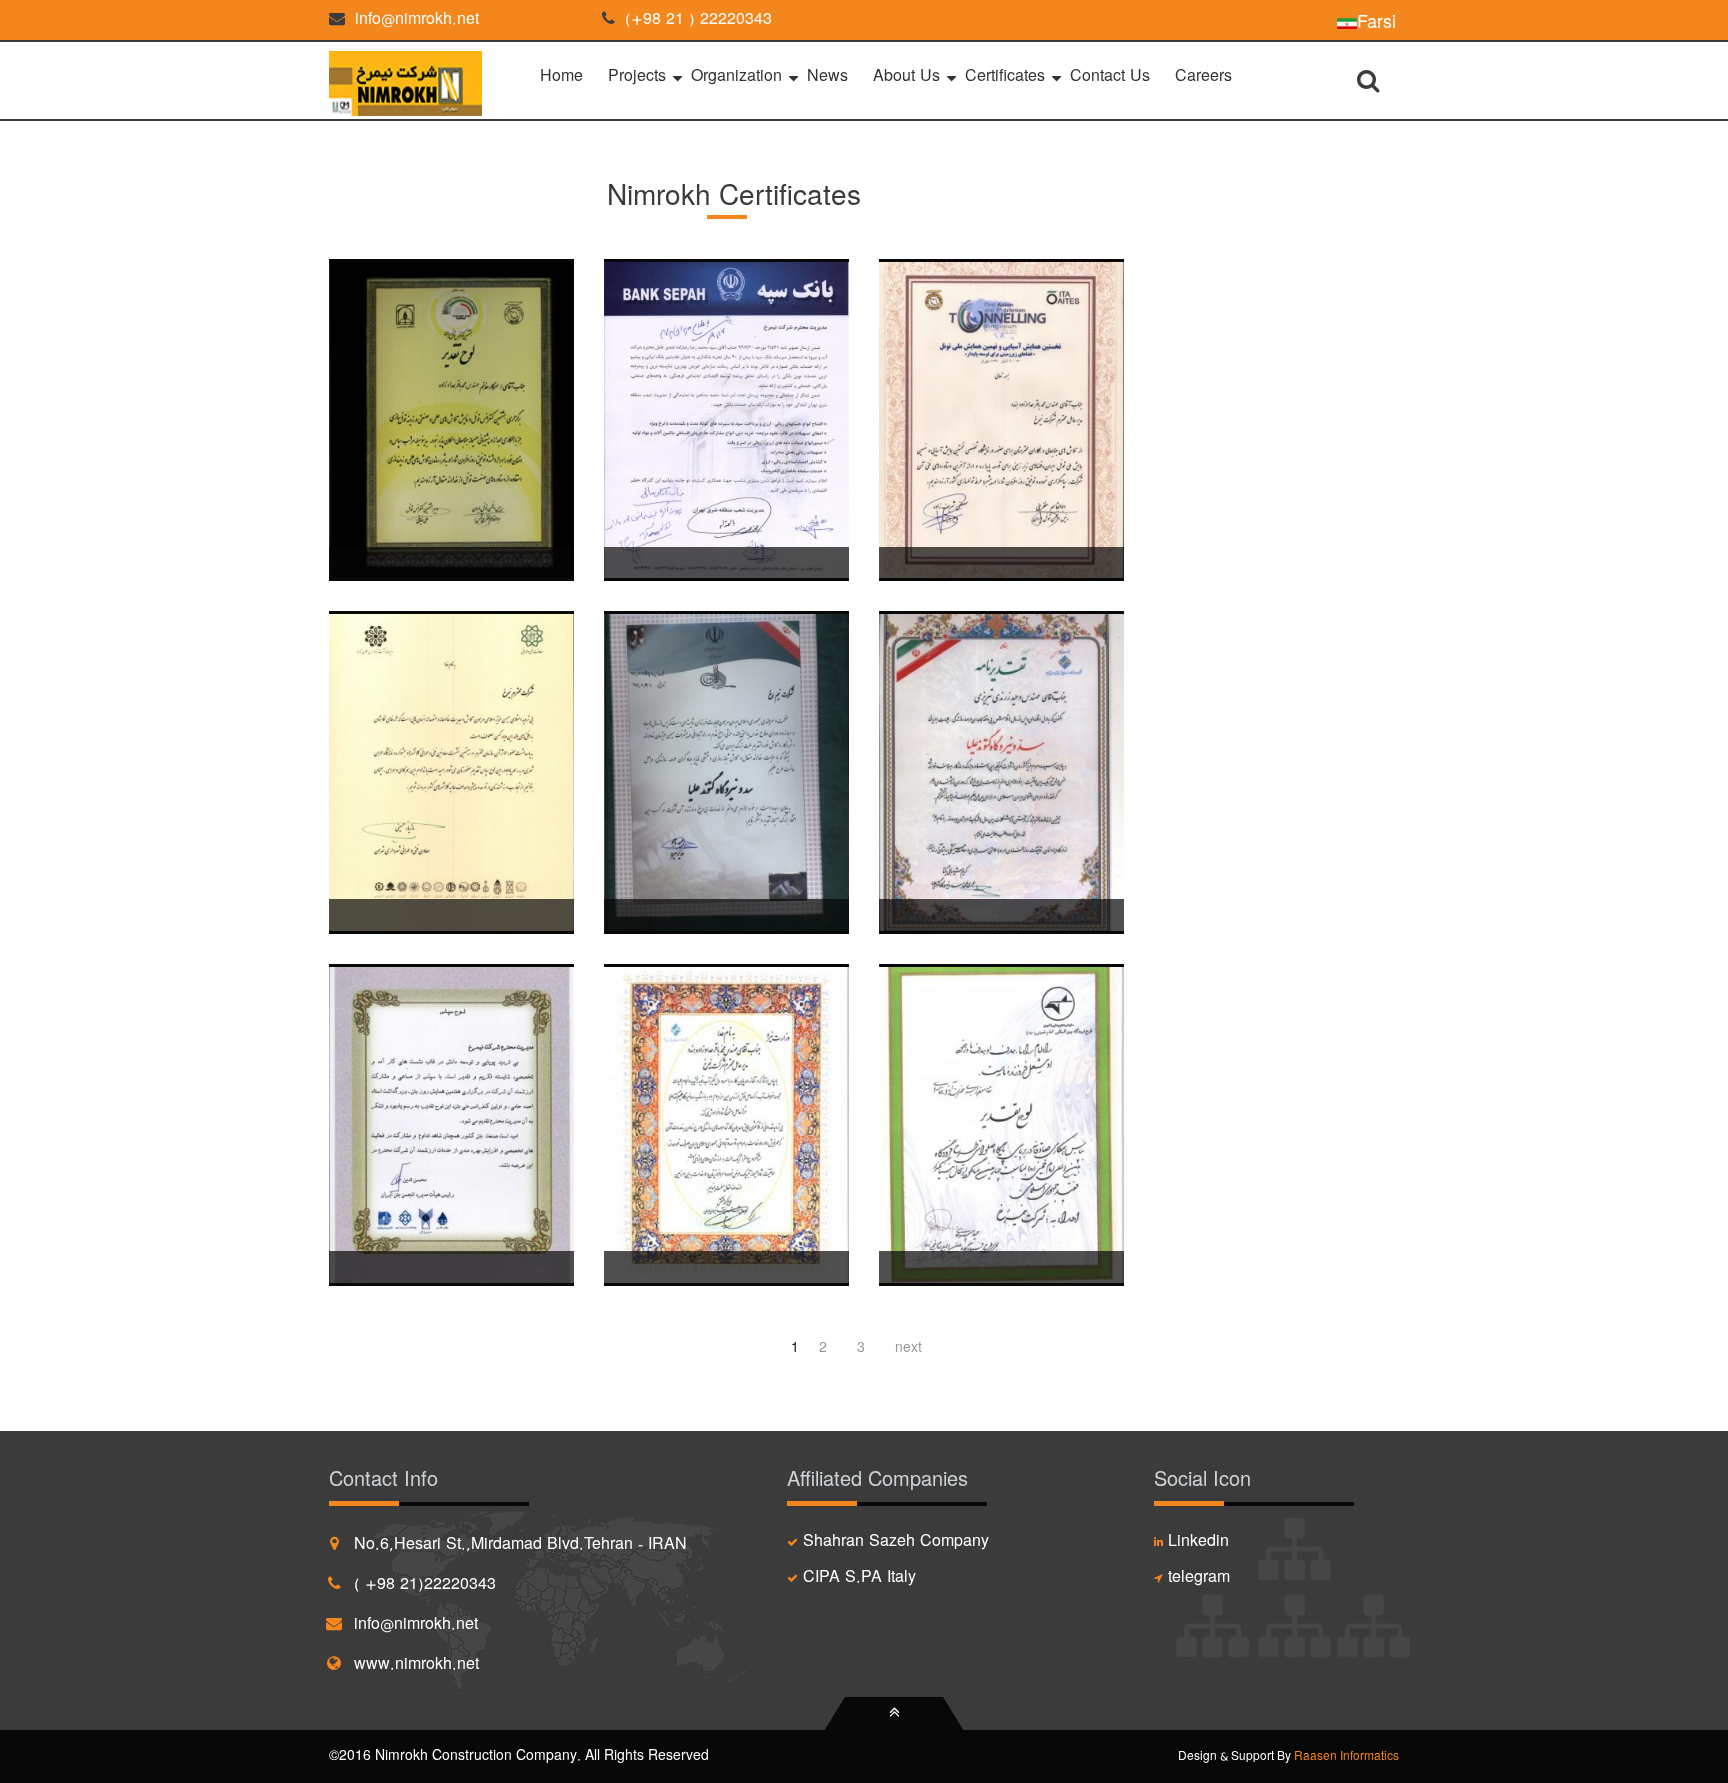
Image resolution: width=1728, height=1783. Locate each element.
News (827, 77)
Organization (736, 77)
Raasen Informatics (1346, 1757)
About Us (906, 77)
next (908, 1348)
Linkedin (1198, 1542)
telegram (1199, 1578)
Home (561, 77)
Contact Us (1110, 77)
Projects (637, 77)
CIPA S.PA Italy (859, 1578)
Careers (1203, 77)
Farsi (1376, 20)
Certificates (1005, 77)
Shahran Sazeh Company (896, 1542)
